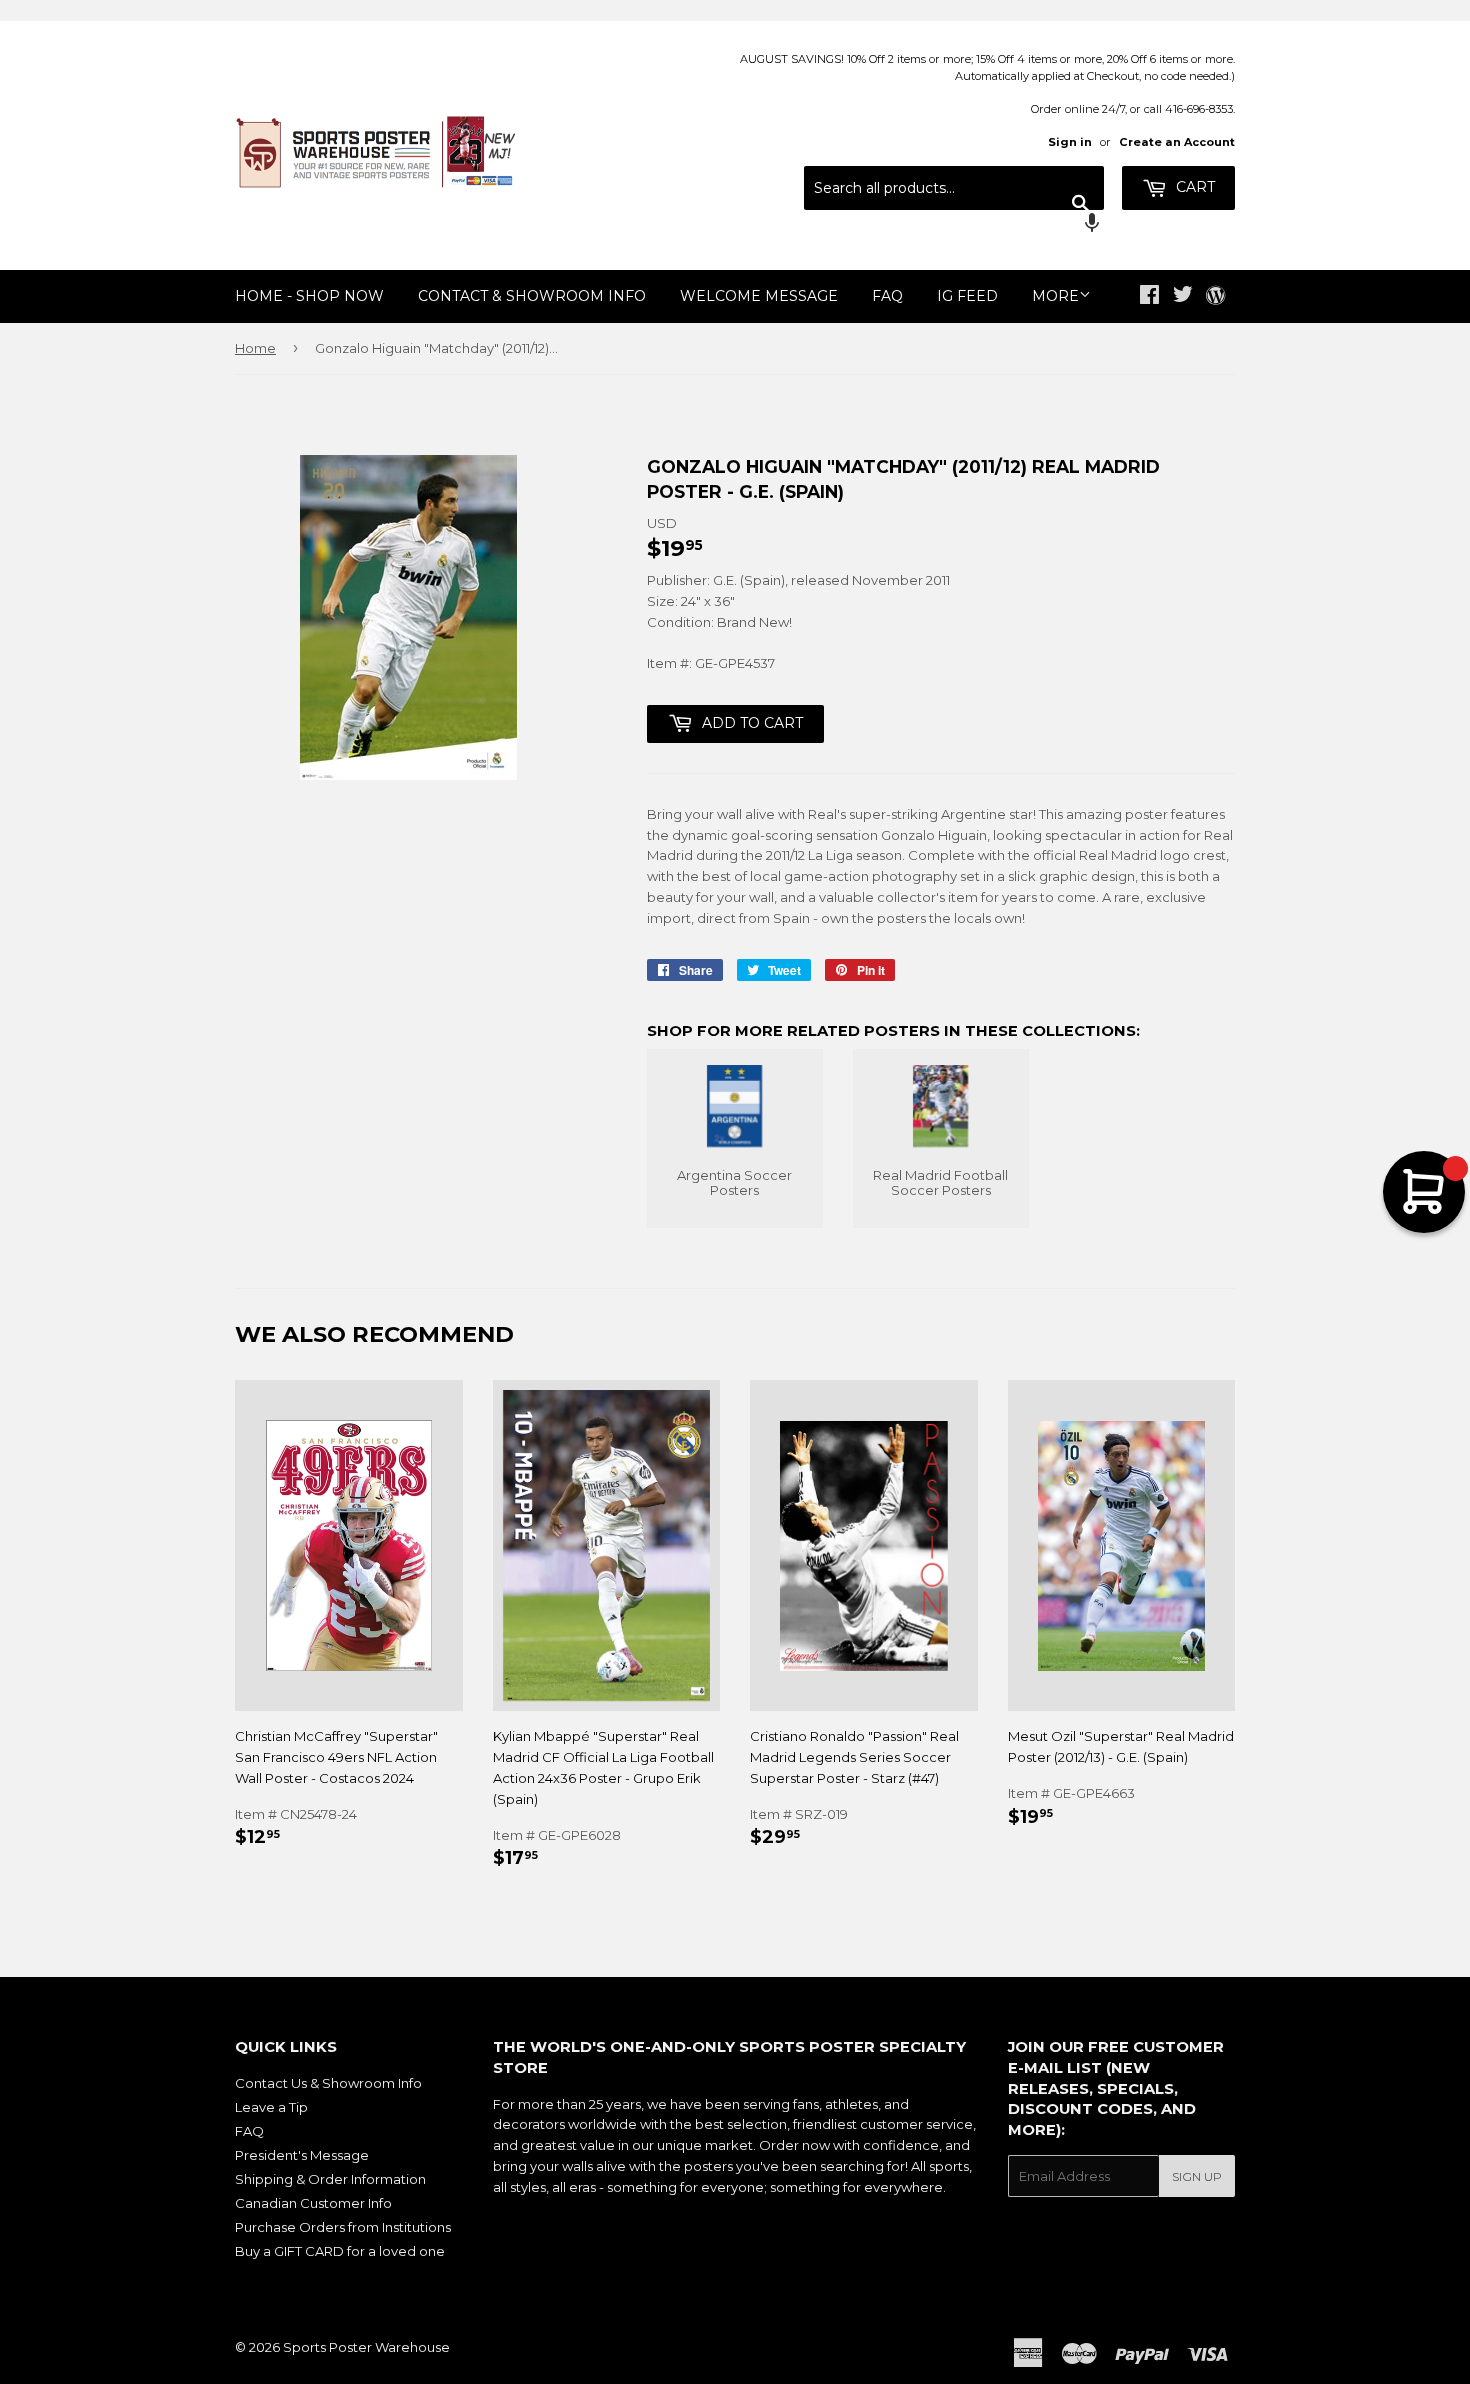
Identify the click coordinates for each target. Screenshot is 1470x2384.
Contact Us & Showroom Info (328, 2083)
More (1055, 296)
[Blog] (1215, 297)
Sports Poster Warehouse (366, 2347)
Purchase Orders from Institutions (343, 2227)
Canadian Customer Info (313, 2203)
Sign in (1070, 142)
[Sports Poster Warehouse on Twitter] (1183, 297)
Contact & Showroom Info (532, 296)
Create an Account (1177, 142)
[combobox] (954, 188)
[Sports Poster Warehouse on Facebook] (1149, 297)
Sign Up (1197, 2176)
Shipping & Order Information (330, 2179)
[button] (954, 225)
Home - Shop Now (309, 296)
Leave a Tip (271, 2107)
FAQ (887, 296)
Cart (1193, 187)
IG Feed (967, 296)
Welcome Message (759, 296)
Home (255, 348)
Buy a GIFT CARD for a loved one (340, 2251)
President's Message (302, 2155)
